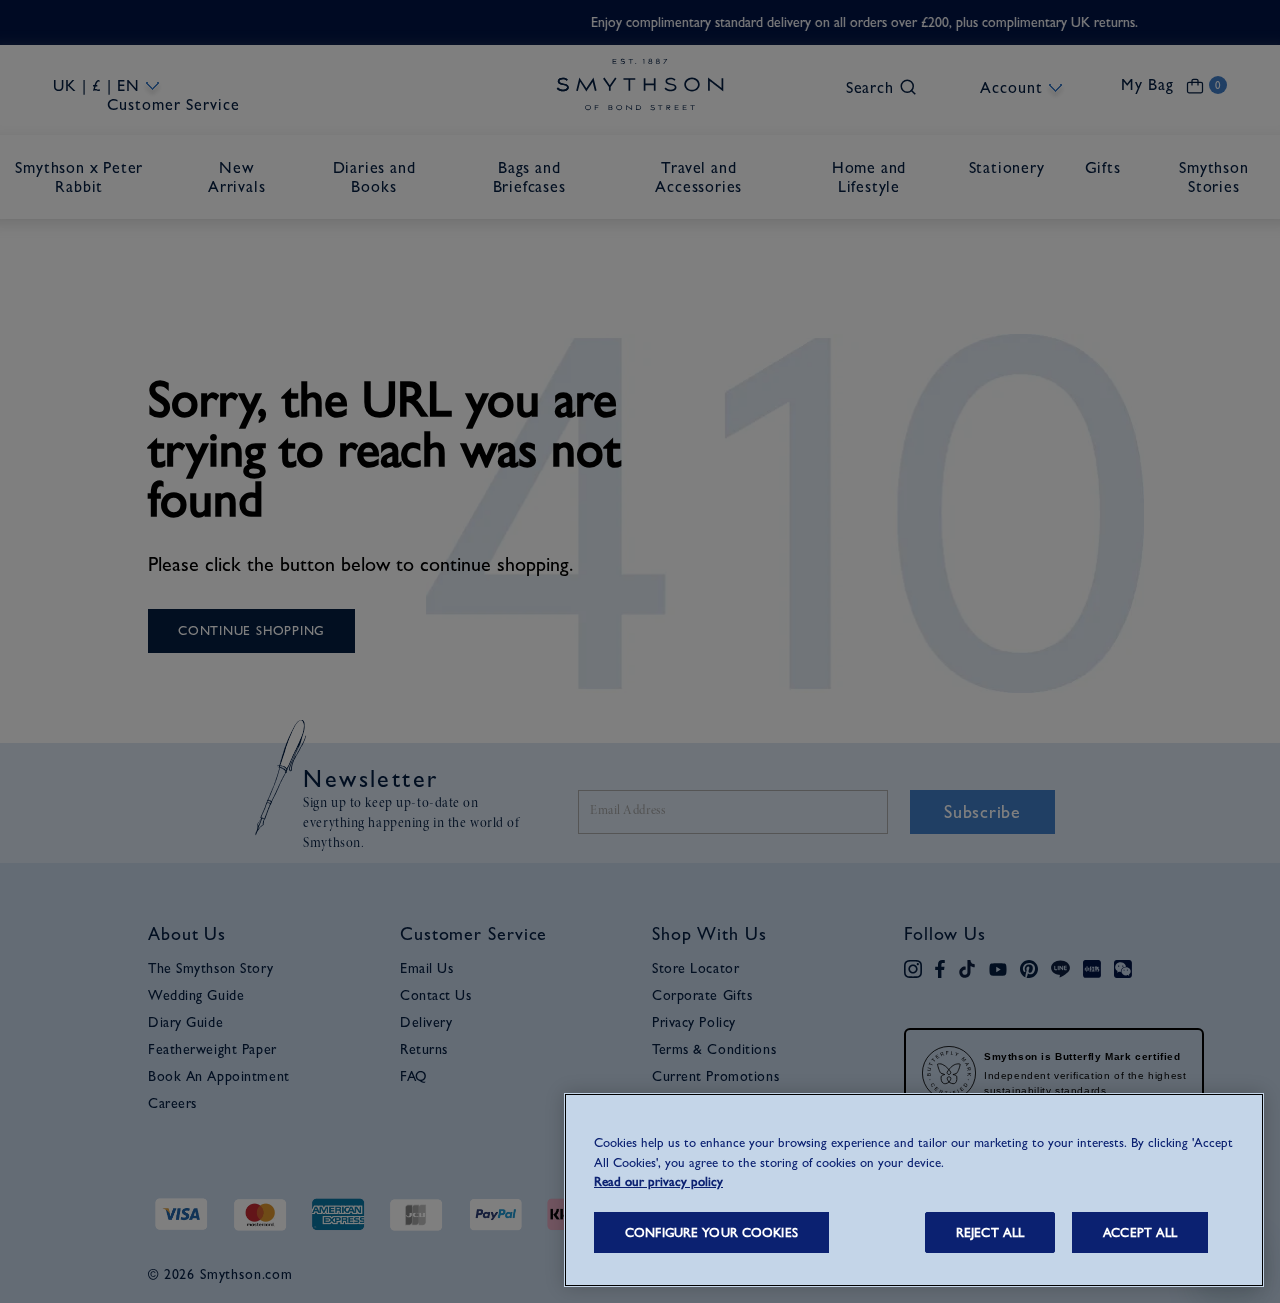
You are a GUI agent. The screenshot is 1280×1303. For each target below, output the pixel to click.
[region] (914, 1190)
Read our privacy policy (658, 1181)
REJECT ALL (990, 1232)
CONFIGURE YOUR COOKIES (711, 1232)
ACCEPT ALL (1140, 1232)
